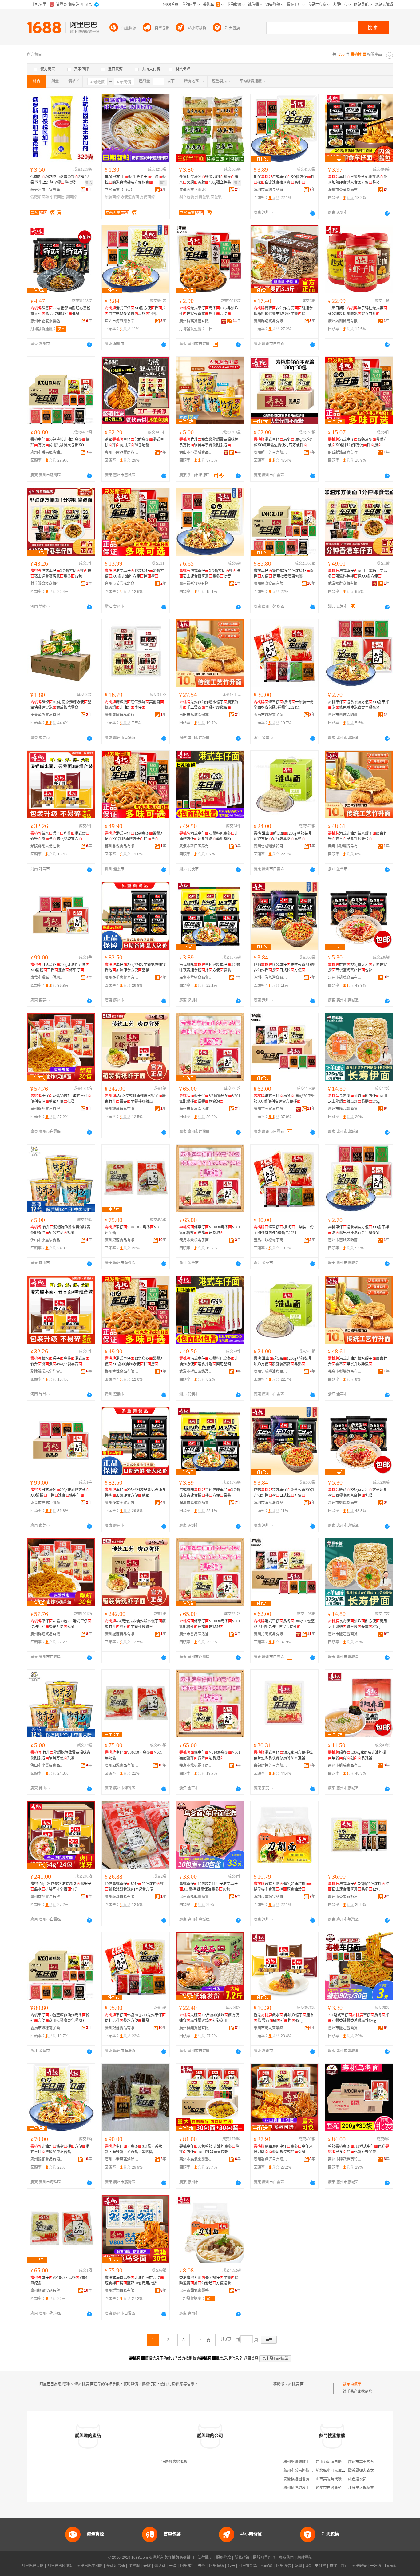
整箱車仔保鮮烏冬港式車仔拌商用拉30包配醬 (134, 442)
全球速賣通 (116, 2566)
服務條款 (224, 2558)
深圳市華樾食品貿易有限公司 (271, 190)
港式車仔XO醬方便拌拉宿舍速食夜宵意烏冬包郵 (135, 311)
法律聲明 (205, 2558)
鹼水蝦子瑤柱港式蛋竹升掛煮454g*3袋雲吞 (60, 836)
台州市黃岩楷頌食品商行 (122, 584)
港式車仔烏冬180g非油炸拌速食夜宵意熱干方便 (209, 311)
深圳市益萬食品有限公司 (345, 190)
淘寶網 (134, 2566)
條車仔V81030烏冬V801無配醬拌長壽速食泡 (210, 1099)
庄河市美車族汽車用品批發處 (372, 2462)
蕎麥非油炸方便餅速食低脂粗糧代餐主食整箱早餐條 (283, 311)
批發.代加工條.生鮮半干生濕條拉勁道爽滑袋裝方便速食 (135, 180)
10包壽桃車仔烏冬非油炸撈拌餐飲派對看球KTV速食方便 (134, 1887)
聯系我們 (286, 2558)
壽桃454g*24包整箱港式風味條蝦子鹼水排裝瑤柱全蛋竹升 (61, 1887)
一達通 (376, 2566)
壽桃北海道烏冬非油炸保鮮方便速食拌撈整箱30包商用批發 (134, 2280)
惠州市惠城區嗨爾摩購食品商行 (345, 715)
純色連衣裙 (357, 2479)
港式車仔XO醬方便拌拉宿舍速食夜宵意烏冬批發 (210, 574)
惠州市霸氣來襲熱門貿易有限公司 (47, 321)
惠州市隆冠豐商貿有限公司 (122, 452)
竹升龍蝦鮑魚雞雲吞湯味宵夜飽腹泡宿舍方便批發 (60, 1230)
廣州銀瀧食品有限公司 (271, 584)
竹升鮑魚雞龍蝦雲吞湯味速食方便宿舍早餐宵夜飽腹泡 (209, 442)
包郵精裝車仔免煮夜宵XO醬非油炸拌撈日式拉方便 (284, 967)
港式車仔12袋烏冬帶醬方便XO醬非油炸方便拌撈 (358, 442)
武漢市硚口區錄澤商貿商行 (196, 846)
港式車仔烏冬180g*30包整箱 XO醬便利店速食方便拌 (284, 1099)
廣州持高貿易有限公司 (196, 321)
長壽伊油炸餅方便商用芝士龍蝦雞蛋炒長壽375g (358, 1099)
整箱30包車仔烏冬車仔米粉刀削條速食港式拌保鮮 (283, 2149)
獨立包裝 (187, 197)
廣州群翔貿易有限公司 (271, 321)
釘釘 (344, 2566)
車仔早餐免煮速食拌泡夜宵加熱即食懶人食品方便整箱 (358, 180)
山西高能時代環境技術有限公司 (342, 2479)
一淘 (173, 2566)
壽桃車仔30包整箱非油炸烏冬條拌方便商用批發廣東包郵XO (60, 442)
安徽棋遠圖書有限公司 (302, 2479)
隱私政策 (242, 2558)
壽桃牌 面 (296, 2384)
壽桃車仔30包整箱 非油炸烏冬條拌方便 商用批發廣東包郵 (284, 574)
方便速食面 (130, 197)
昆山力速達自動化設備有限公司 (342, 2462)
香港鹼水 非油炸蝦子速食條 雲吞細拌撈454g (284, 2018)
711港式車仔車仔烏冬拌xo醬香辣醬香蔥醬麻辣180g (359, 2018)
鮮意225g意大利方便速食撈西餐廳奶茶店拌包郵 (358, 967)
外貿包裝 (202, 197)
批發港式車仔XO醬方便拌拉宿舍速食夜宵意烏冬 (284, 180)
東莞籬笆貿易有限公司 (47, 715)
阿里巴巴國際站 (60, 2566)
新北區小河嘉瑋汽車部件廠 (338, 2471)
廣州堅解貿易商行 (120, 715)
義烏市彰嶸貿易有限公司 (345, 846)
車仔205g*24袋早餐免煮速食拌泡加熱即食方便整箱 (135, 967)
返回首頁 (251, 2358)
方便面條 (147, 197)
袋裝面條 (112, 197)
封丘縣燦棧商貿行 (45, 584)
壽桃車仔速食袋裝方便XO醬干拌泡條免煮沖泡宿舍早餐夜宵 (359, 705)
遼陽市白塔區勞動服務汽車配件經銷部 (347, 2488)
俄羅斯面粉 (40, 197)
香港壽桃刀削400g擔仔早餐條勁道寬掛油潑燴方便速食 (209, 2280)
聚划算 (160, 2566)
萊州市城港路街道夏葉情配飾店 (309, 2471)
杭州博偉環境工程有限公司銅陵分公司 (315, 2488)
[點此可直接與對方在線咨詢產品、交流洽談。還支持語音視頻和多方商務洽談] (313, 213)
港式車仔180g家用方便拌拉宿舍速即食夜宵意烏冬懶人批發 (283, 1755)
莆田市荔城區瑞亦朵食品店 (196, 715)
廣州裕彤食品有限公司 (196, 584)
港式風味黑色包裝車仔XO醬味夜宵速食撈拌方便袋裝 (210, 967)
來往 (333, 2566)
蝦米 (231, 2566)
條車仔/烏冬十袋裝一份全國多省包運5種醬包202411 (284, 705)
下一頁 (204, 2340)
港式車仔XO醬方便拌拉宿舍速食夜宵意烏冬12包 (61, 574)
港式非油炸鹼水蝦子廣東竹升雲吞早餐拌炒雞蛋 (358, 836)
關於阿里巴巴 (264, 2558)
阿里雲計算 (248, 2566)
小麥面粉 (57, 197)
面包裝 (216, 197)
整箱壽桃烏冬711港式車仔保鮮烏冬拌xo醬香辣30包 (359, 2149)
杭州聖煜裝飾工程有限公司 (306, 2462)
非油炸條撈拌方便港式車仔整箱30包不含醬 (60, 2149)
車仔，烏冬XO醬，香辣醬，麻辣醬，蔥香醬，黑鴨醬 (133, 2149)
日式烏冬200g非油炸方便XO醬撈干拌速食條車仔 (60, 967)
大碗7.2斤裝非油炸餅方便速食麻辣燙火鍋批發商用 (209, 2018)
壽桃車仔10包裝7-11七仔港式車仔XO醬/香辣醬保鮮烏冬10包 (208, 1887)
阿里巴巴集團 (33, 2566)
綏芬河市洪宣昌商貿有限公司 (47, 190)
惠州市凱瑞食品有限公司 (345, 978)
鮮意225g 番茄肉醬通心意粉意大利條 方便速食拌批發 (60, 311)
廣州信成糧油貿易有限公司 (271, 846)
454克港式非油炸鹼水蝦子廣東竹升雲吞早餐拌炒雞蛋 (135, 1099)
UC (308, 2566)
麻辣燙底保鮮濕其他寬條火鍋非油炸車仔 (134, 705)
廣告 (89, 183)
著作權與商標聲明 (179, 2558)
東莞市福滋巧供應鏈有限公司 (47, 978)
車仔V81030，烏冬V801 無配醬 (133, 1230)
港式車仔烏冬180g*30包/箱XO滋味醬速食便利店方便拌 (283, 442)
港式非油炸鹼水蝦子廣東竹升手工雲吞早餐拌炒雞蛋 (209, 705)
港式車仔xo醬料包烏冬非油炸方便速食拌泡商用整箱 (209, 836)
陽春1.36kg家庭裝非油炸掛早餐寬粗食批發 (357, 1755)
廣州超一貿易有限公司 (271, 452)
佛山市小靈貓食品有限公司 (196, 452)
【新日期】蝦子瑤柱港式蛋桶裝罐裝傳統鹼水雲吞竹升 (358, 311)
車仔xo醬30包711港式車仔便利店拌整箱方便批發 (61, 1099)
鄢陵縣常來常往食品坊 (47, 846)
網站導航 (305, 2558)
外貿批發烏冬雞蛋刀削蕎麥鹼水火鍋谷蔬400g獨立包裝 (209, 180)
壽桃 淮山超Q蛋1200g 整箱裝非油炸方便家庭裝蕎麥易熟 (283, 836)
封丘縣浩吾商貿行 (343, 452)
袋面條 (71, 197)
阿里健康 (359, 2566)
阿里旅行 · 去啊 (193, 2566)
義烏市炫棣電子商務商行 (271, 715)
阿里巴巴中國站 (90, 2566)
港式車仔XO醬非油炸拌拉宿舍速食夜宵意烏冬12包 (359, 1887)
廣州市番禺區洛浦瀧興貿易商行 (47, 452)
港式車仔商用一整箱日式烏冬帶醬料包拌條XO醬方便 (358, 574)
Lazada (391, 2566)
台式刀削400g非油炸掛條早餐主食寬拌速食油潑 (283, 1887)
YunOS (267, 2566)
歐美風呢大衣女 (361, 2471)
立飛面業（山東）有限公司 (122, 190)
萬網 (298, 2566)
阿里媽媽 (216, 2566)
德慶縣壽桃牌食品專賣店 (182, 2462)
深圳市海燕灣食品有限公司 (122, 321)
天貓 (147, 2566)
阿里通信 (283, 2566)
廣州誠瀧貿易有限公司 (345, 321)
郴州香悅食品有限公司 (122, 846)
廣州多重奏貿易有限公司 (122, 978)
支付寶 (320, 2566)
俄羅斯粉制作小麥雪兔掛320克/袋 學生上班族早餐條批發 (59, 180)
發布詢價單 (352, 2384)
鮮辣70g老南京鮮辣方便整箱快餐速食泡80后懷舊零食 (61, 705)
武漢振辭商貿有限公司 (345, 584)
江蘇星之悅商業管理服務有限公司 (376, 2488)
